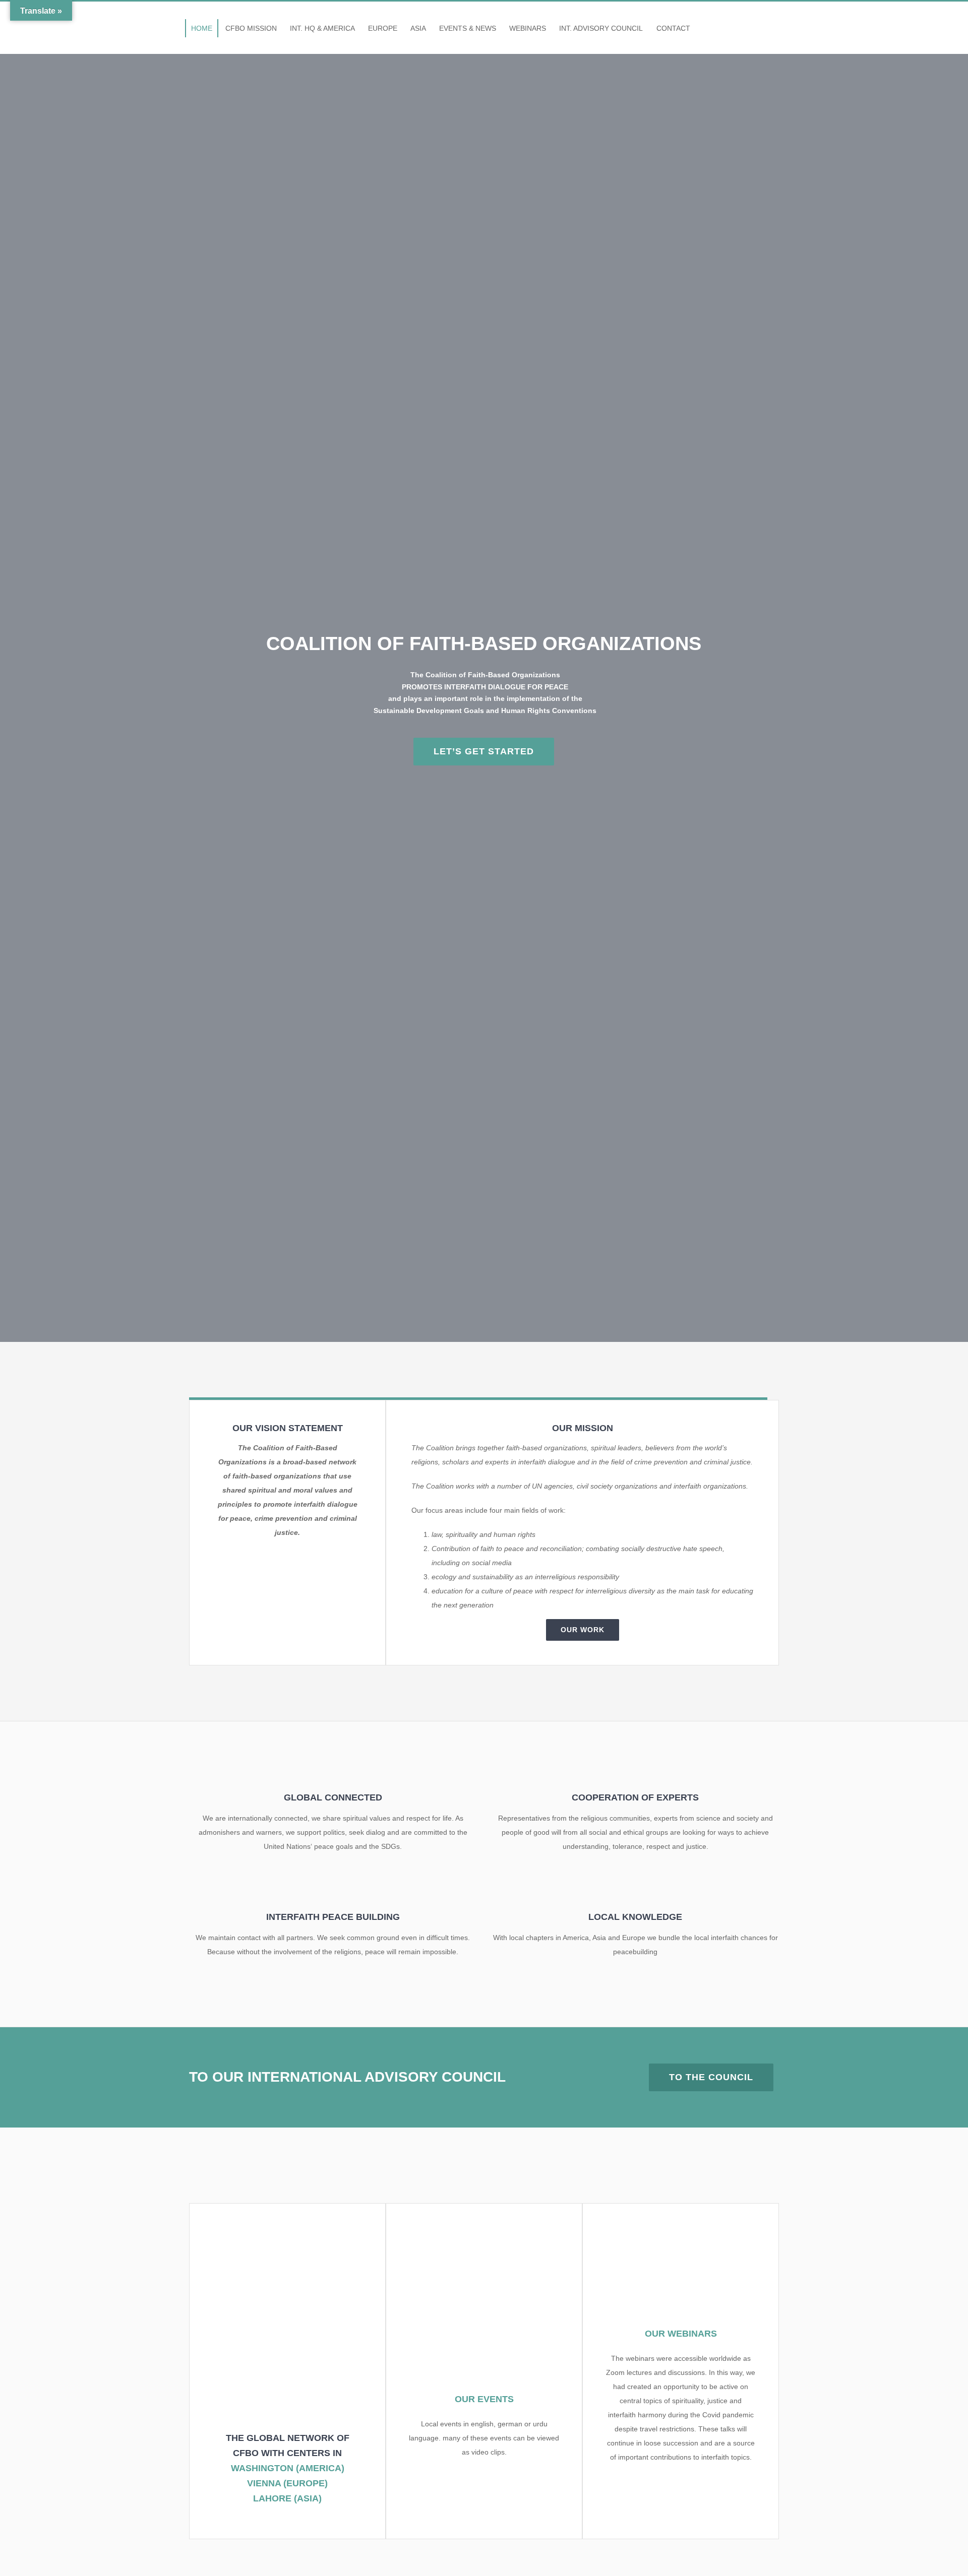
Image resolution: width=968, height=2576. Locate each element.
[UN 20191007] (484, 2230)
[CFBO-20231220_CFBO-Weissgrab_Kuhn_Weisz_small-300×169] (681, 2230)
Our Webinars (681, 2334)
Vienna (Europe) (287, 2483)
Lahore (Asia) (287, 2498)
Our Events (484, 2399)
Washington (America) (288, 2468)
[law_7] (287, 2230)
